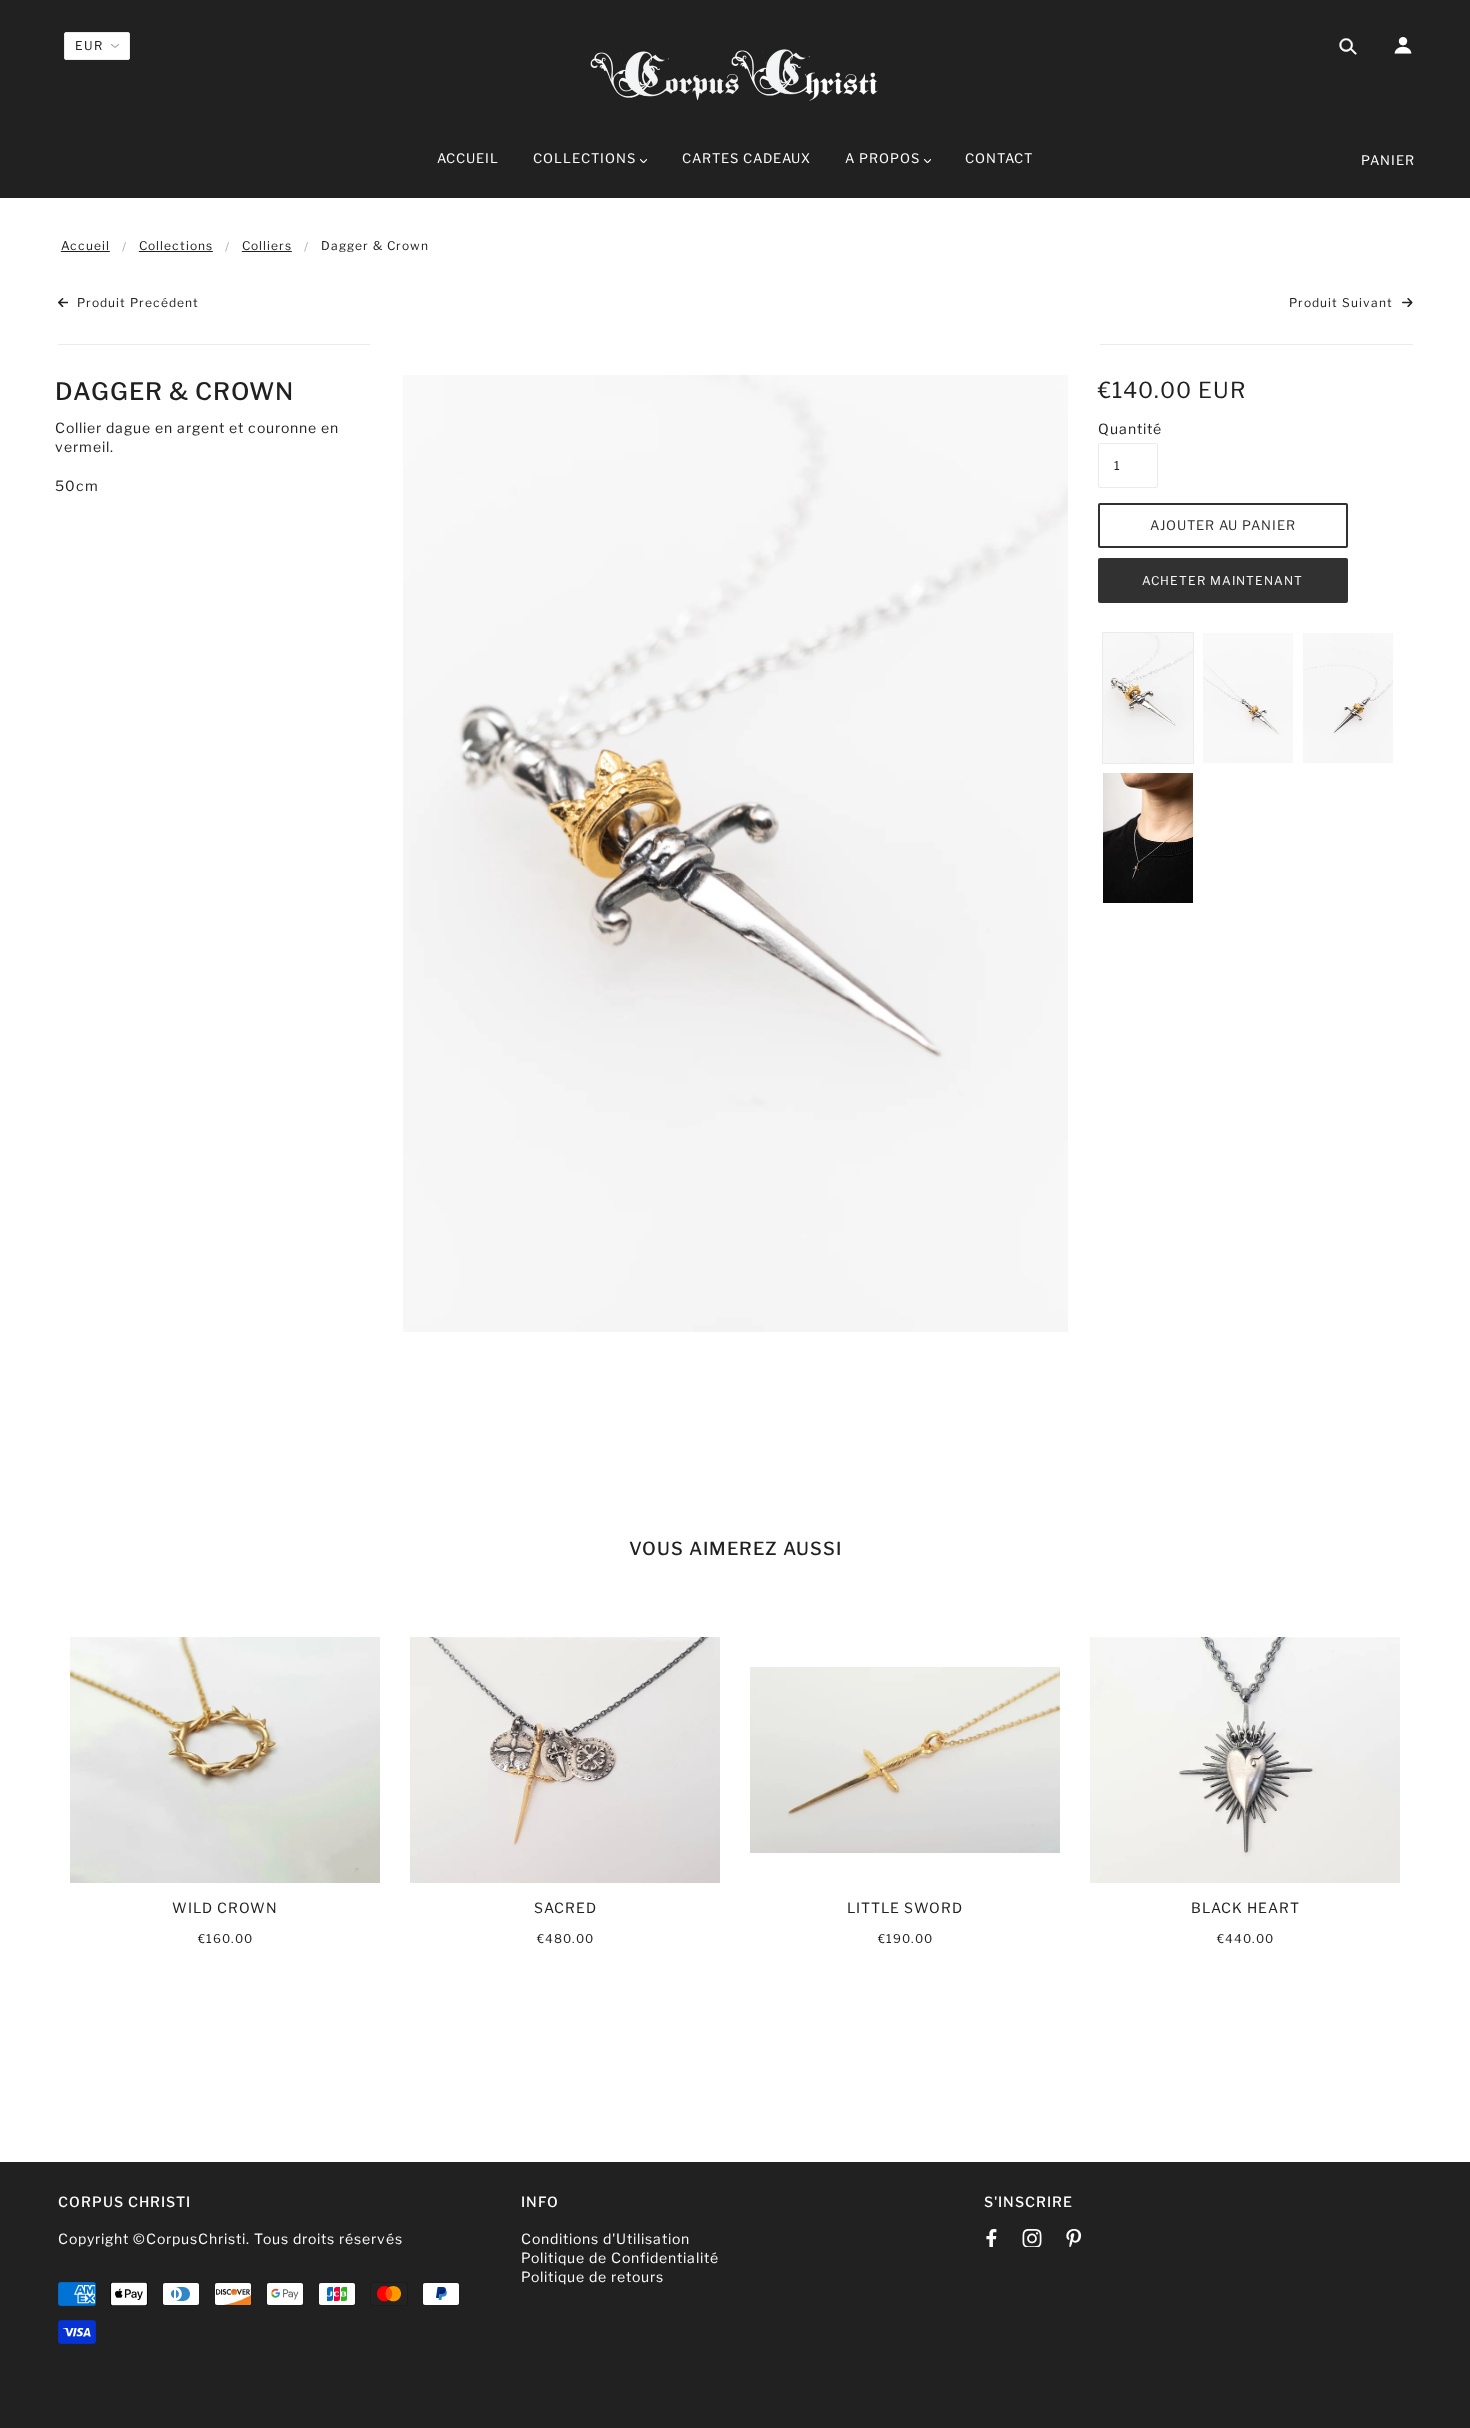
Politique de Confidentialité (620, 2257)
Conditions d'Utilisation (605, 2238)
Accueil (85, 245)
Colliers (267, 245)
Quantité (1128, 428)
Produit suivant (1343, 302)
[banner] (735, 72)
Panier (1388, 160)
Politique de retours (592, 2276)
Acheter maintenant (1222, 580)
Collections (176, 245)
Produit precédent (136, 302)
